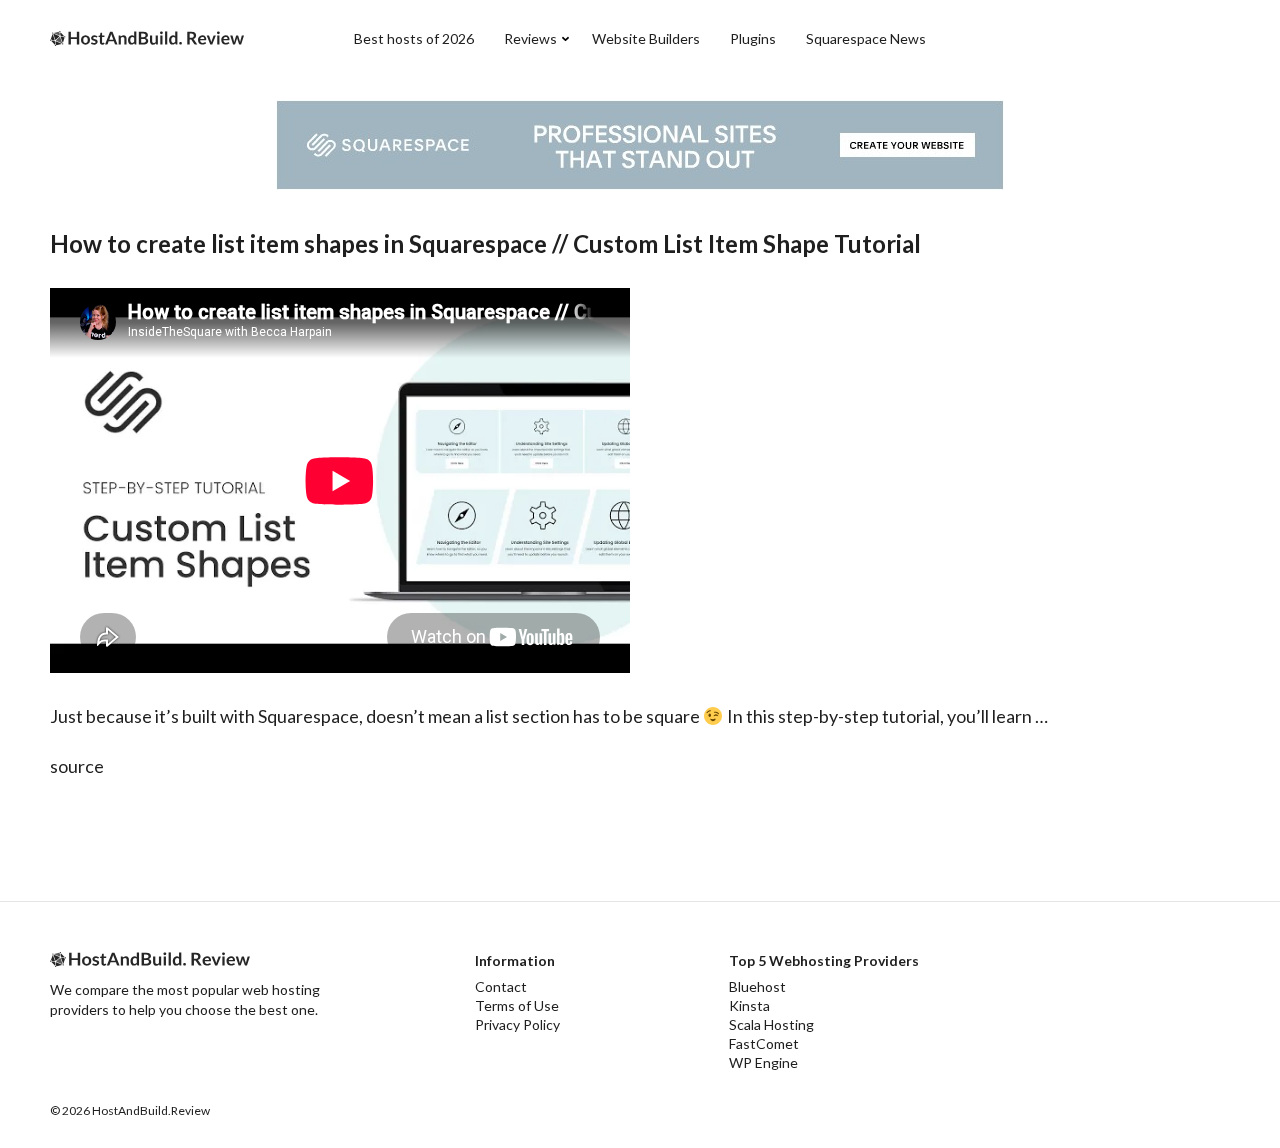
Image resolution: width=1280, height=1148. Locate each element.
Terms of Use (517, 1005)
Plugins (753, 38)
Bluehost (757, 986)
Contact (501, 986)
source (77, 766)
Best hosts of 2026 (414, 38)
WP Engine (763, 1062)
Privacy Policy (517, 1024)
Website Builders (646, 38)
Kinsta (749, 1005)
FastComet (764, 1043)
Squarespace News (866, 38)
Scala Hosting (771, 1024)
